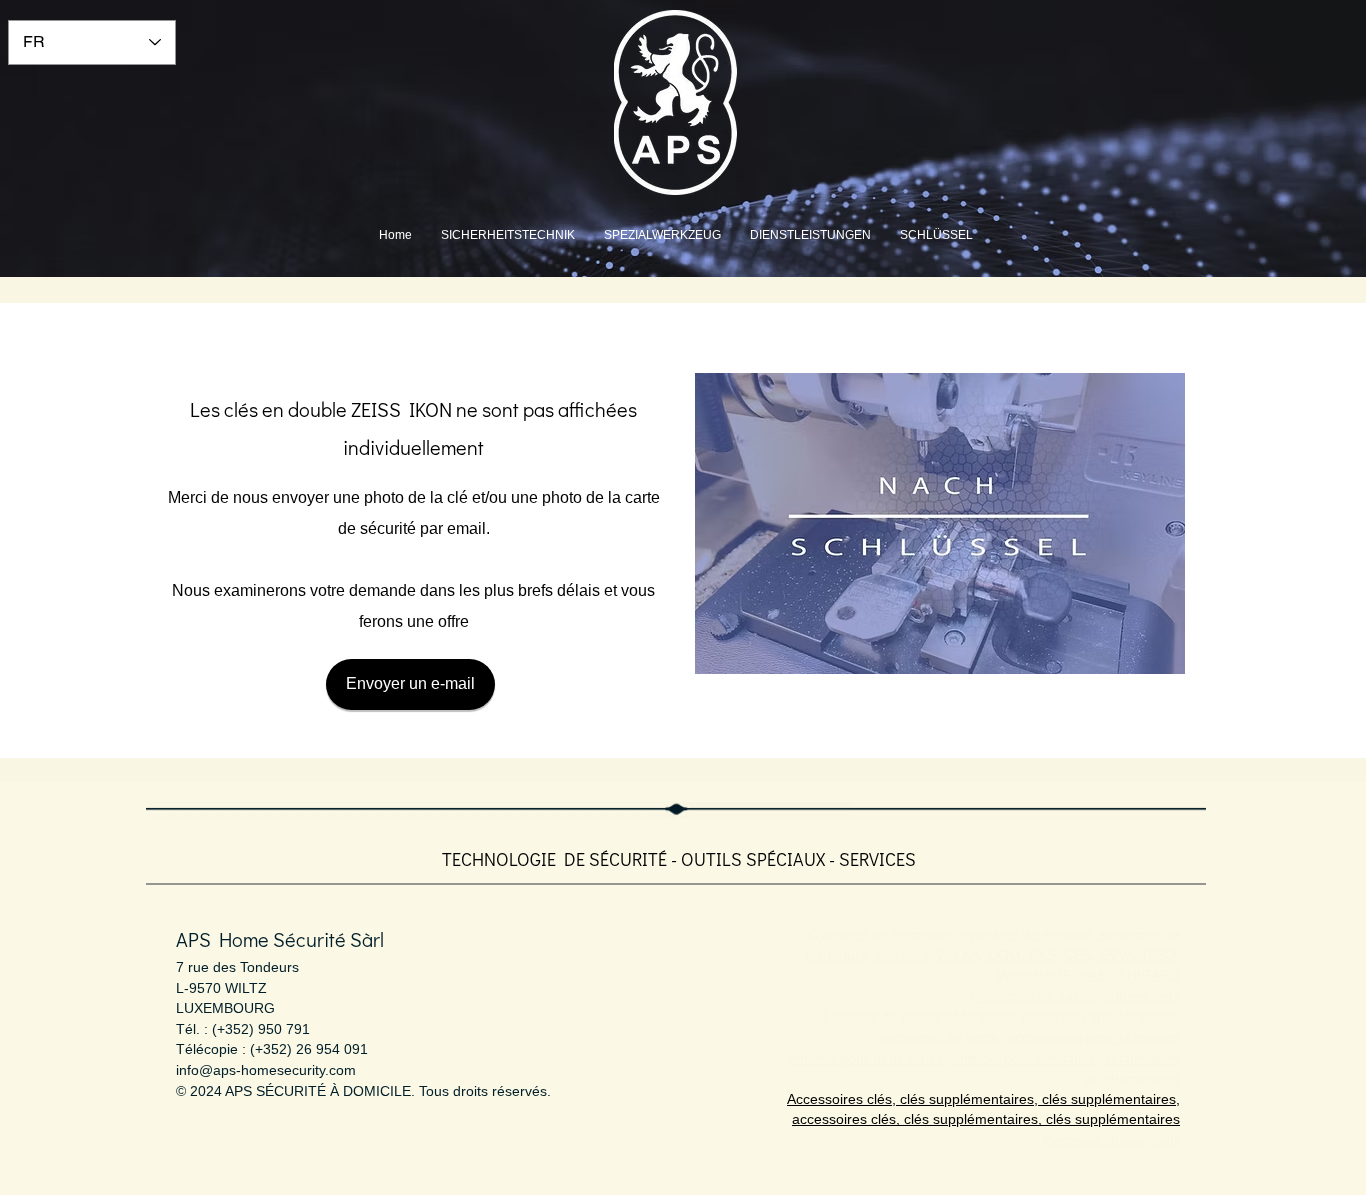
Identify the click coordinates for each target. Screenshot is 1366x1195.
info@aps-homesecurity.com (266, 1070)
